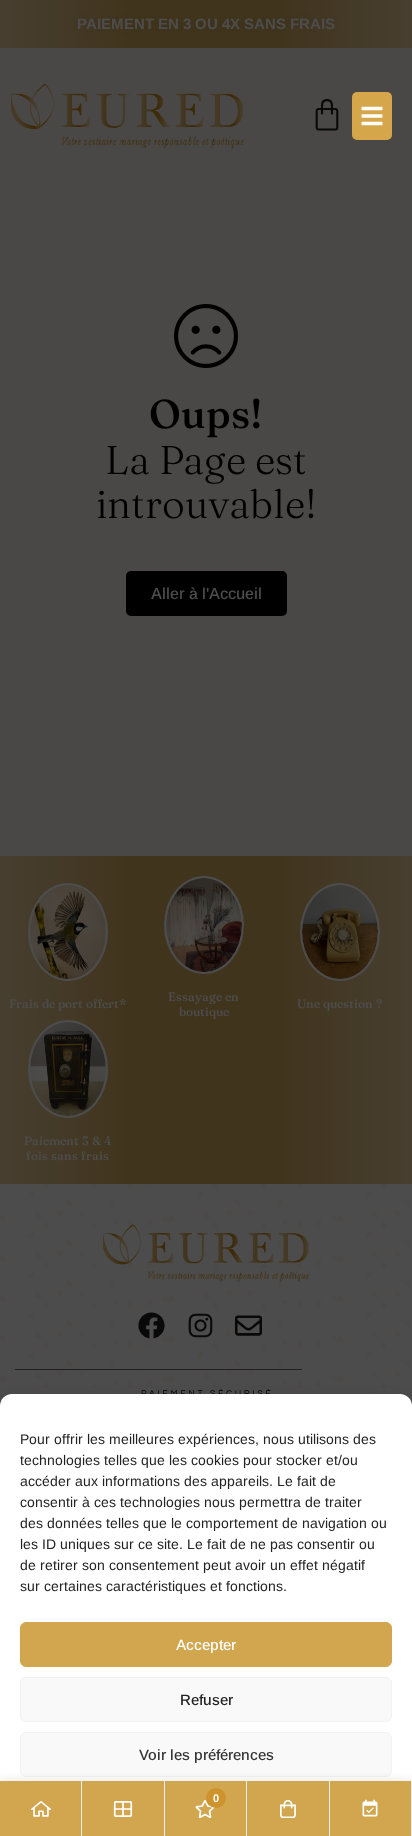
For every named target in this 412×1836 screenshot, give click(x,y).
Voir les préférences (206, 1754)
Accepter (206, 1644)
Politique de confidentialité (206, 1807)
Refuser (206, 1699)
